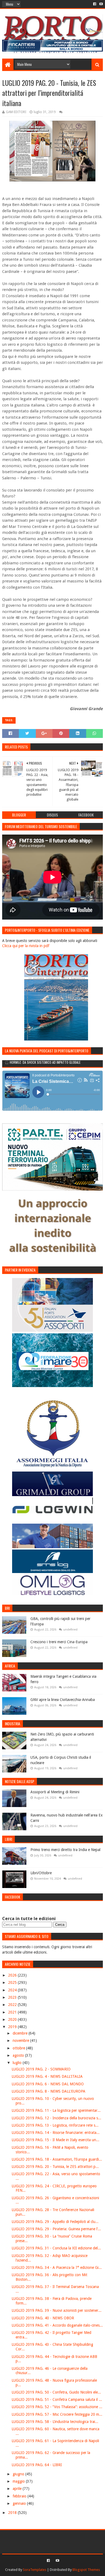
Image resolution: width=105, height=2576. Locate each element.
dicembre (21, 2033)
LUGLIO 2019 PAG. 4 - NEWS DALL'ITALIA (47, 2076)
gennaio (20, 2503)
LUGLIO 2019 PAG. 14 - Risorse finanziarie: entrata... (56, 2133)
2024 (13, 1990)
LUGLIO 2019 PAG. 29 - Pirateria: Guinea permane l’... (56, 2229)
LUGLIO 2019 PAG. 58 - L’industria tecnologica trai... (55, 2422)
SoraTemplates (35, 2570)
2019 (13, 2027)
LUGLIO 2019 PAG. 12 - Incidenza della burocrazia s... (56, 2118)
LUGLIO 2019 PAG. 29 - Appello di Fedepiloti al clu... (55, 2222)
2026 (13, 1975)
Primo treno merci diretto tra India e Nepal (65, 1850)
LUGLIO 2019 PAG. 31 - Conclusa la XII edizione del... (56, 2248)
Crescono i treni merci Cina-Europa (59, 1642)
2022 (13, 2005)
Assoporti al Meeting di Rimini (55, 1792)
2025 (13, 1982)
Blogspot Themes (86, 2570)
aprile (18, 2489)
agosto (19, 2055)
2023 (13, 1997)
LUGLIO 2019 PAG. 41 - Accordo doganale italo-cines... (57, 2325)
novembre (21, 2041)
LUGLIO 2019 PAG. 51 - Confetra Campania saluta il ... (57, 2399)
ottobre (19, 2048)
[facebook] (95, 4)
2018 (13, 2513)
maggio (19, 2481)
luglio (18, 2063)
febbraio (20, 2496)
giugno (19, 2474)
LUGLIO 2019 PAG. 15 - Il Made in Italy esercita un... (55, 2140)
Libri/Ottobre (41, 1873)
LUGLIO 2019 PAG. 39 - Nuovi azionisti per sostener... (57, 2310)
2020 (13, 2019)
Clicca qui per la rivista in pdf (26, 946)
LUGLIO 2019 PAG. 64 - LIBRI (37, 2465)
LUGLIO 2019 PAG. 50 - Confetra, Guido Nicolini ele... (56, 2392)
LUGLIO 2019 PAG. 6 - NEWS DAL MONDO (48, 2084)
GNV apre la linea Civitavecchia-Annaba (63, 1700)
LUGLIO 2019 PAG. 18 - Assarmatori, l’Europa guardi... (57, 2159)
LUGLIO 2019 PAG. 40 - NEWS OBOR (43, 2318)
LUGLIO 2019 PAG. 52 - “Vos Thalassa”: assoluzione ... (57, 2407)
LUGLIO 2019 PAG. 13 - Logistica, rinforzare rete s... (55, 2125)
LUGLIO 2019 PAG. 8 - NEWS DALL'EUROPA (48, 2091)
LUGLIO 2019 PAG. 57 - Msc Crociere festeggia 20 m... (57, 2414)
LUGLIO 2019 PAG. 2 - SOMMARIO (41, 2069)
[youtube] (101, 4)
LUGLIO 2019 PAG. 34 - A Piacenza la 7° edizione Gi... (57, 2267)
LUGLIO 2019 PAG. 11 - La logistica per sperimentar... (56, 2110)
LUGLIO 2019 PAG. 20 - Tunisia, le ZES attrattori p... (55, 2167)
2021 (13, 2012)
